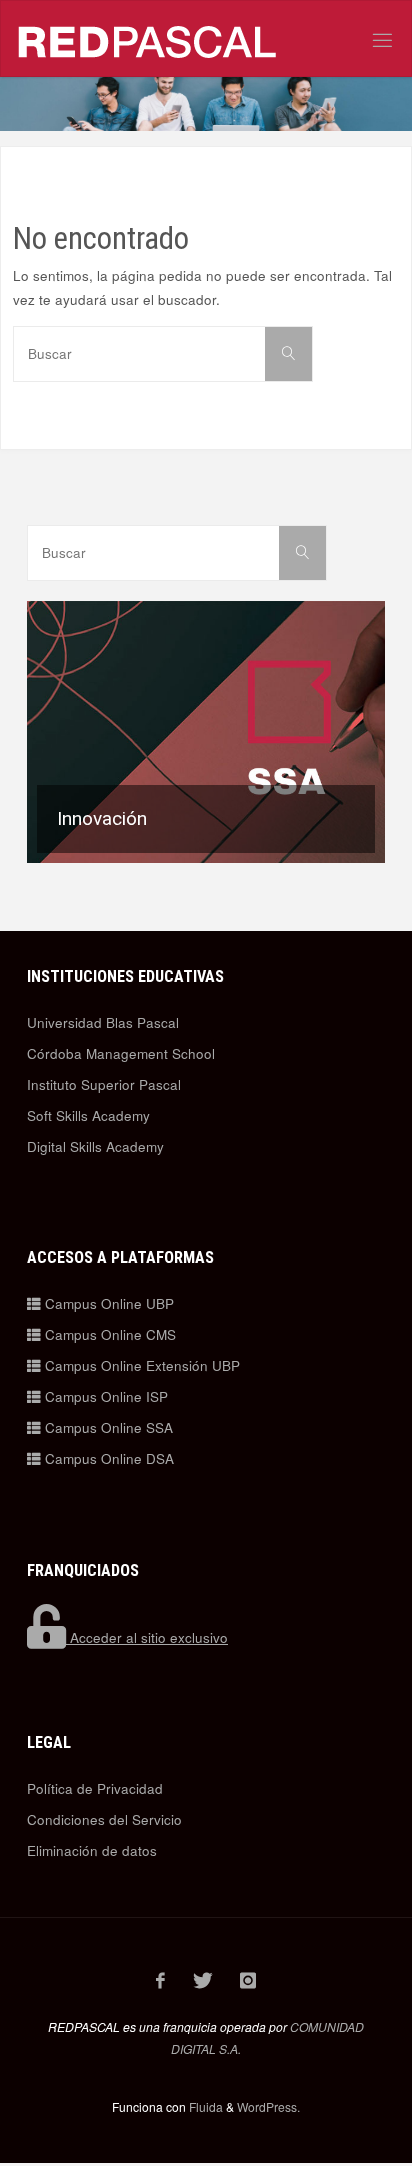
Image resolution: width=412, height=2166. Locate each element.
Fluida (204, 2106)
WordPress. (268, 2106)
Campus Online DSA (107, 1458)
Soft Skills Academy (88, 1115)
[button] (206, 732)
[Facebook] (161, 1980)
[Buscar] (288, 354)
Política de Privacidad (95, 1788)
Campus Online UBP (107, 1303)
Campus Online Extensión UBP (140, 1365)
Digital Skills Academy (95, 1146)
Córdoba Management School (121, 1053)
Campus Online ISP (104, 1396)
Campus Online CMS (108, 1334)
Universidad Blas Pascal (103, 1022)
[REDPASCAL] (148, 39)
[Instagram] (248, 1980)
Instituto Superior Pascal (104, 1084)
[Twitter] (202, 1980)
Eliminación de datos (92, 1850)
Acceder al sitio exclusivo (147, 1637)
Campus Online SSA (107, 1427)
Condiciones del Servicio (104, 1819)
